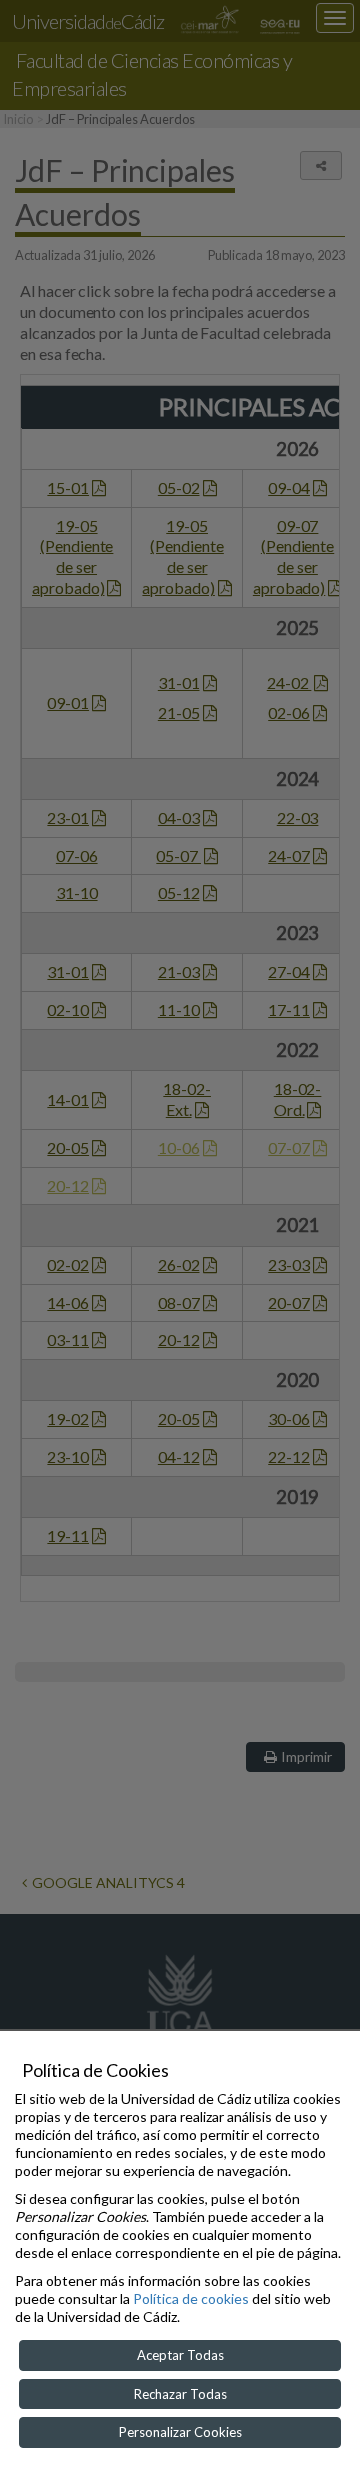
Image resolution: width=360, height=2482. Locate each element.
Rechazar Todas (180, 2394)
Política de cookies (191, 2298)
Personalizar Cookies (180, 2432)
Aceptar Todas (180, 2355)
